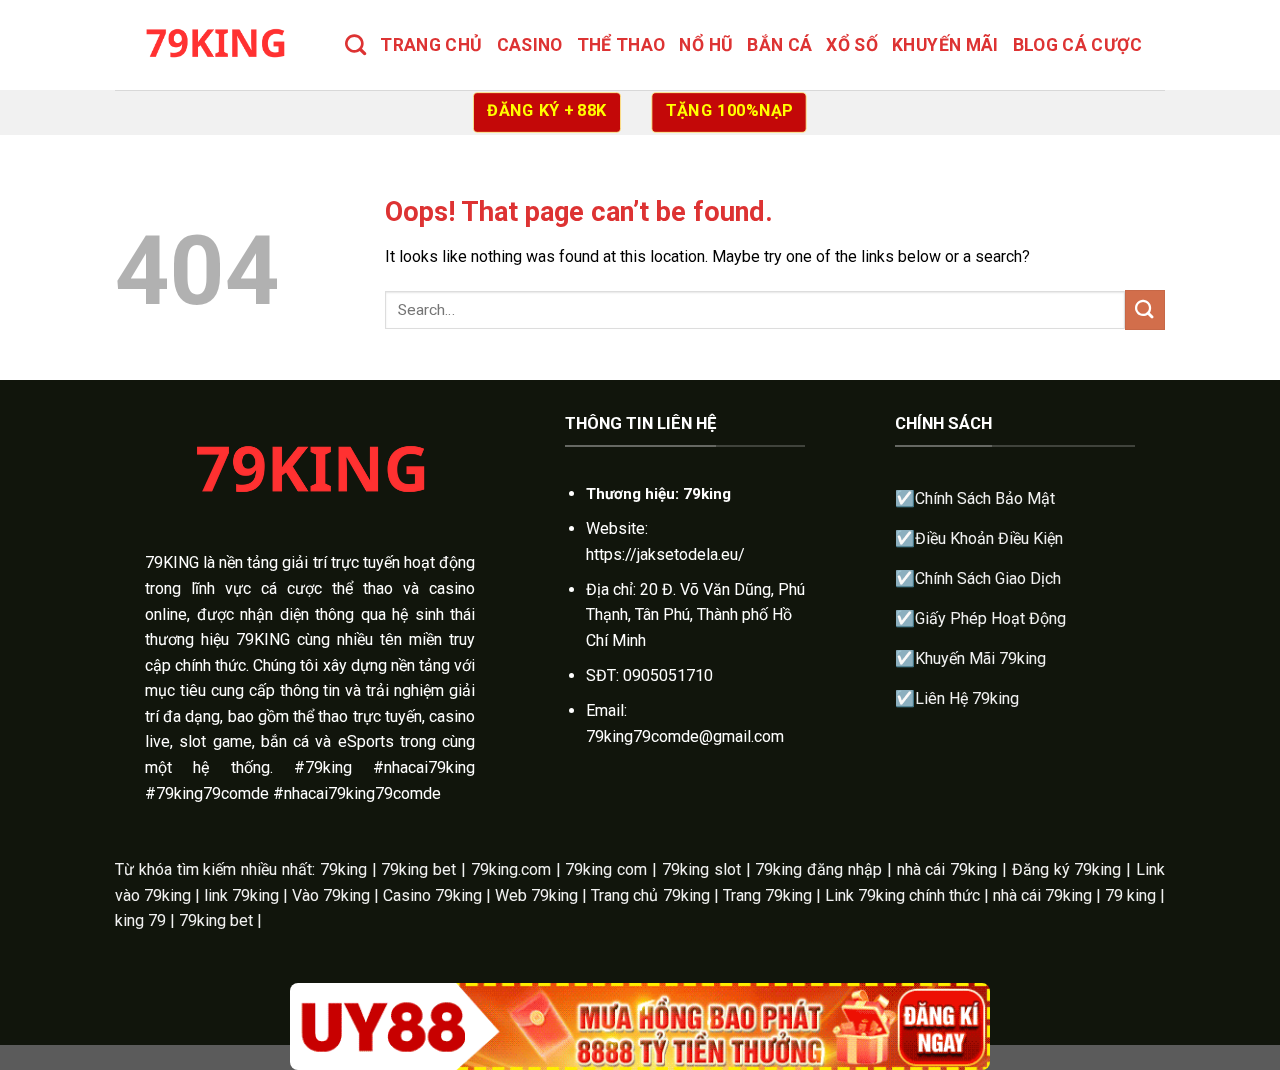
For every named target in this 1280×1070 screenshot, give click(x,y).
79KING (172, 562)
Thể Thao (621, 45)
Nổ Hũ (706, 45)
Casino (530, 45)
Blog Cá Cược (1077, 45)
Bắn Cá (779, 45)
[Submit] (1145, 309)
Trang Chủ (431, 45)
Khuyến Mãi (945, 45)
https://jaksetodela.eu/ (665, 554)
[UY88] (640, 1026)
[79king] (215, 44)
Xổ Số (852, 45)
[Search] (355, 44)
